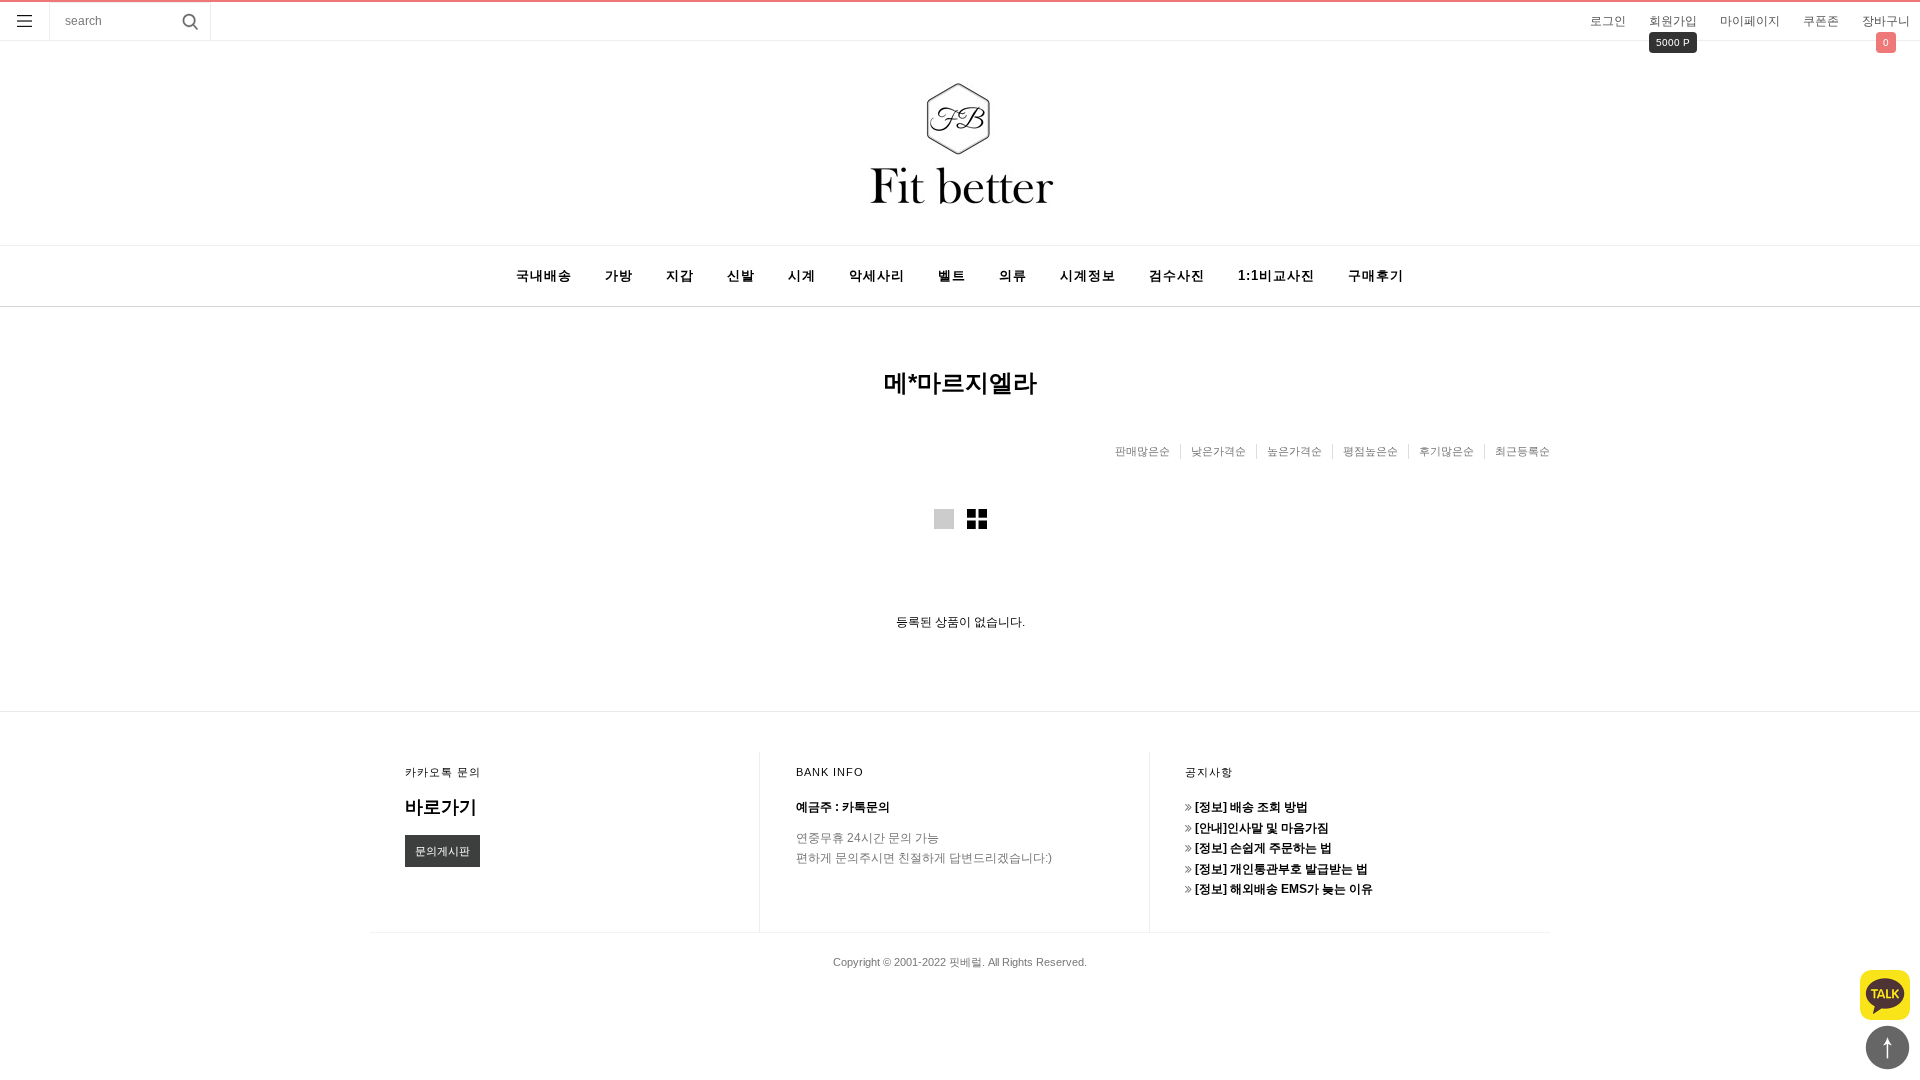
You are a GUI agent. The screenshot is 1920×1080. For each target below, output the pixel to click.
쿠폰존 (1821, 21)
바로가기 (441, 807)
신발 (741, 275)
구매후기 (1376, 275)
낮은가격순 (1218, 451)
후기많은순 (1446, 451)
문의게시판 (442, 851)
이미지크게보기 (944, 519)
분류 (25, 21)
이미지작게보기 (977, 519)
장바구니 (1886, 21)
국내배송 (544, 275)
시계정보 (1088, 275)
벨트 (952, 275)
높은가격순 (1294, 451)
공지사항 (1209, 772)
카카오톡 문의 (443, 772)
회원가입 (1673, 21)
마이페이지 (1750, 21)
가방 (619, 275)
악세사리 (877, 275)
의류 (1013, 275)
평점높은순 (1370, 451)
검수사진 (1177, 275)
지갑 (680, 275)
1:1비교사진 (1276, 275)
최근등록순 (1522, 451)
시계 (802, 275)
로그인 (1608, 21)
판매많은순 (1142, 451)
